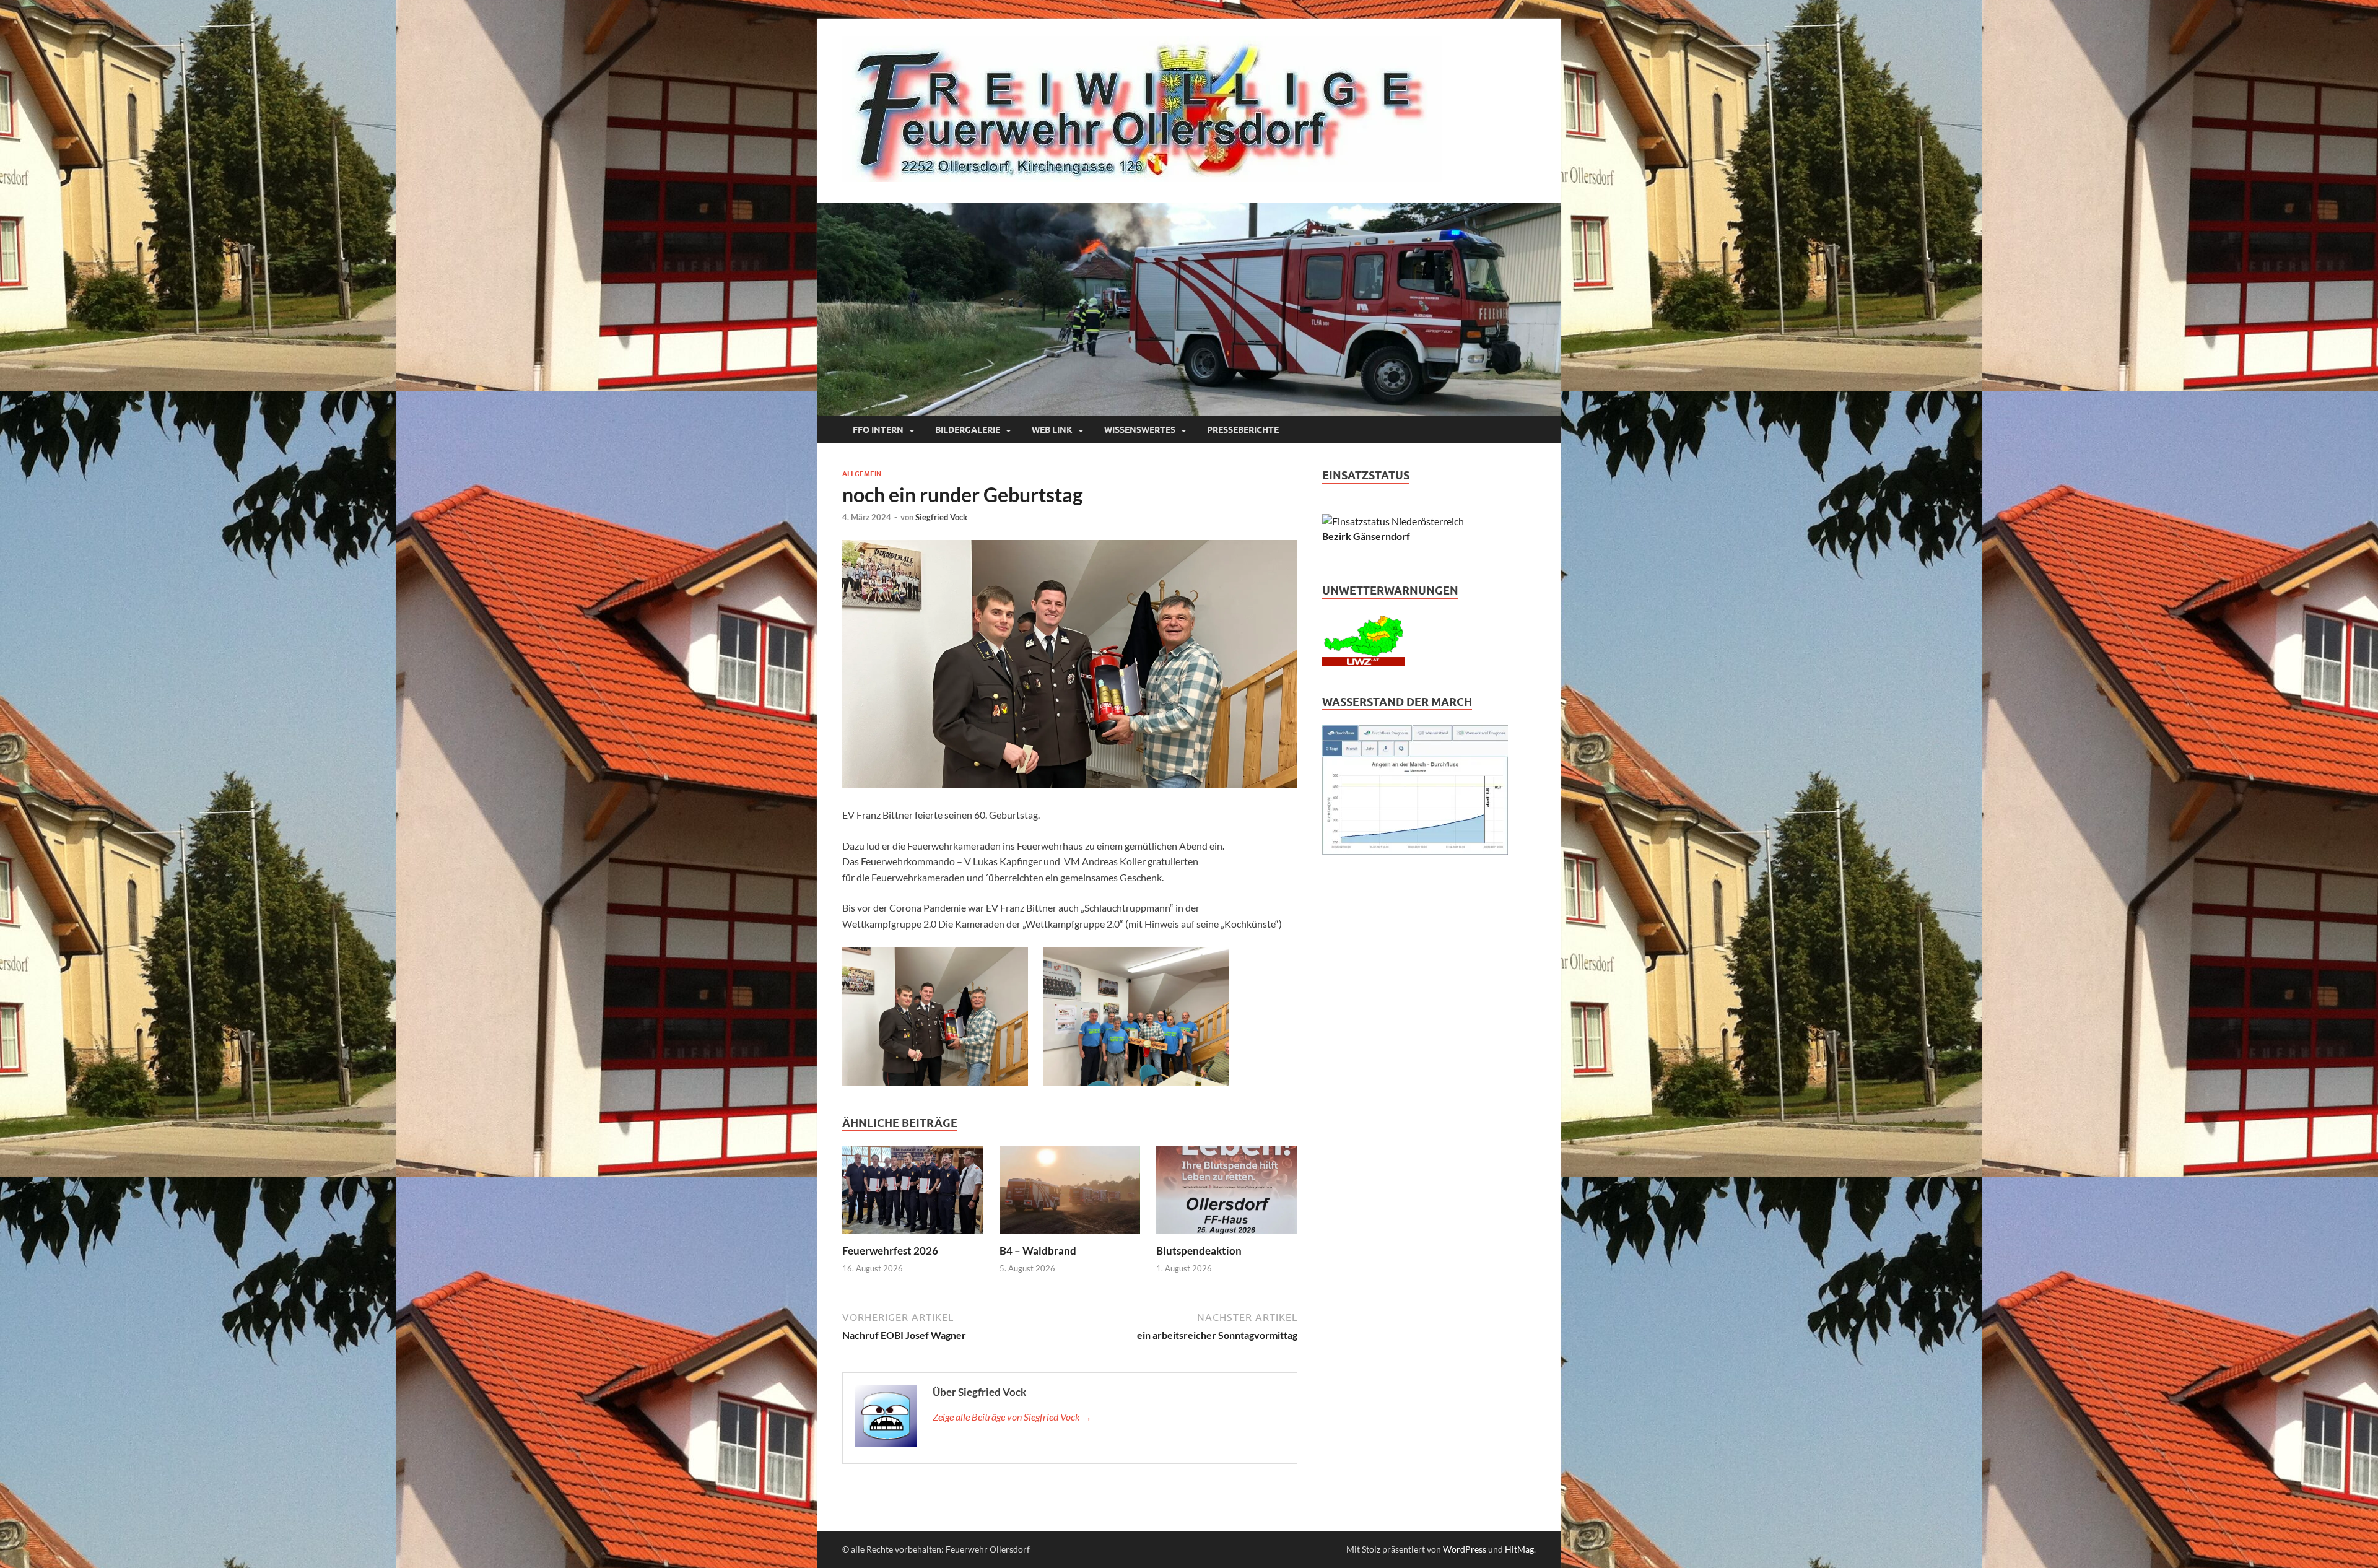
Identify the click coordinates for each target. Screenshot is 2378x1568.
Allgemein (862, 474)
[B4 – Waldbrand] (1070, 1194)
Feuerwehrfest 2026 (890, 1251)
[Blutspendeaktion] (1227, 1194)
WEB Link (1052, 430)
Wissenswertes (1140, 430)
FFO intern (878, 430)
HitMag (1519, 1549)
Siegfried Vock (941, 517)
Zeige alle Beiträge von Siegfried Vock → (1012, 1417)
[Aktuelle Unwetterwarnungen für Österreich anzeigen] (1363, 662)
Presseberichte (1243, 430)
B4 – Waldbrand (1038, 1251)
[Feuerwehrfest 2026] (913, 1194)
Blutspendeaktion (1199, 1251)
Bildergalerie (968, 430)
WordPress (1465, 1549)
